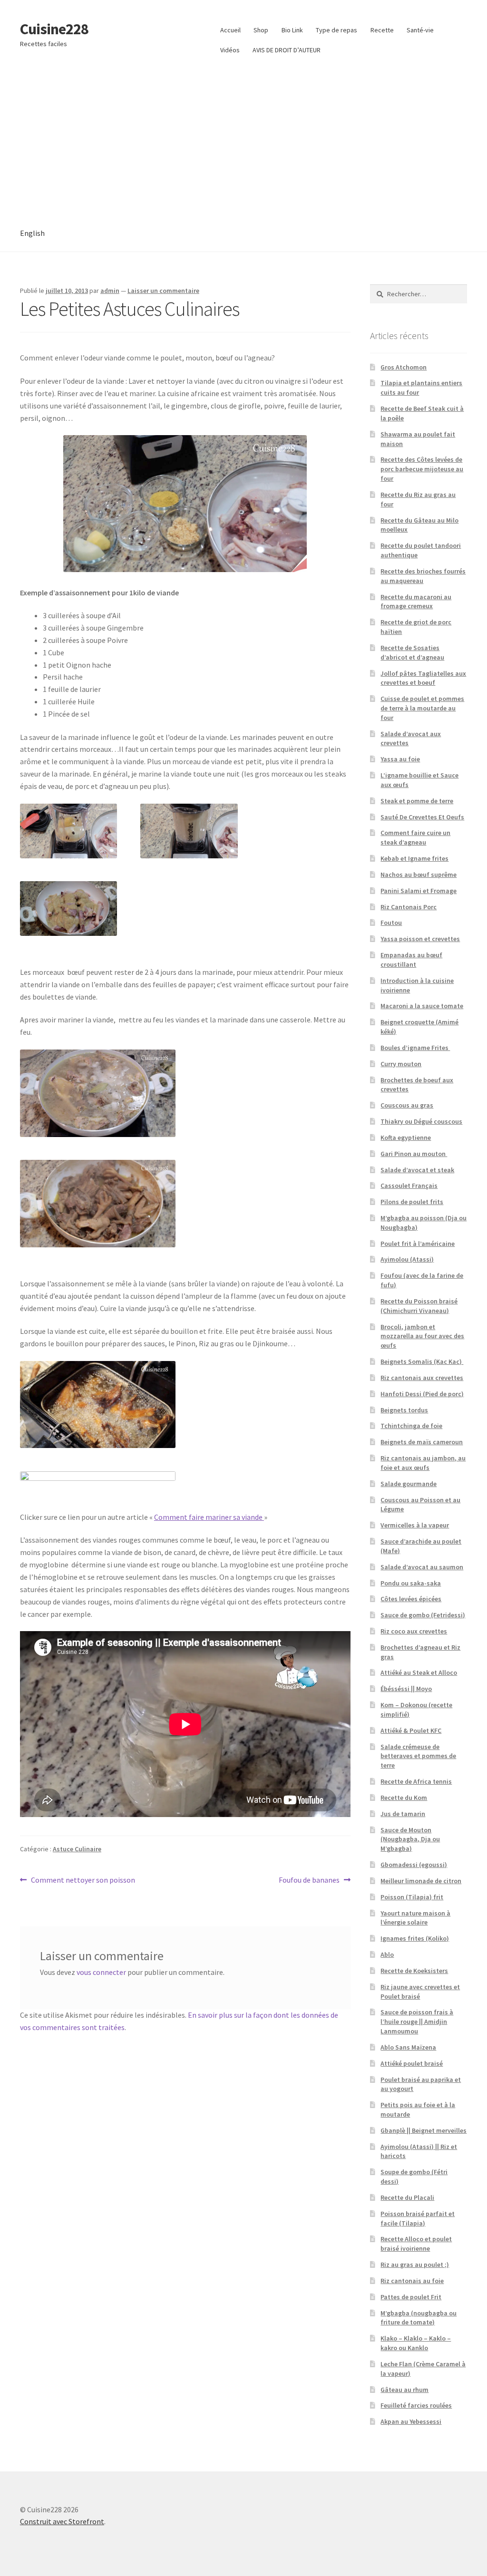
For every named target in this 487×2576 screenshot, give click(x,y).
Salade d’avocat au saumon (422, 1567)
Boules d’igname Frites (415, 1048)
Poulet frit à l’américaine (418, 1244)
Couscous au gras (407, 1105)
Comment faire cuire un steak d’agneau (415, 837)
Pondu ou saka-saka (411, 1583)
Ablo (387, 1954)
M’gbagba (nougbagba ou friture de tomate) (419, 2318)
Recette (382, 30)
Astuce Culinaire (77, 1849)
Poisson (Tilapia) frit (412, 1897)
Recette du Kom (404, 1798)
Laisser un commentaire (163, 291)
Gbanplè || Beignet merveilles (424, 2130)
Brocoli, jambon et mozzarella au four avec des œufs (422, 1336)
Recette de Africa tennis (416, 1781)
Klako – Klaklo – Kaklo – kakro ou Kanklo (416, 2343)
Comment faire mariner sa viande (209, 1517)
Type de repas (336, 30)
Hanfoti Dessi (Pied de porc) (422, 1394)
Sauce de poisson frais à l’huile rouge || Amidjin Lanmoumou (417, 2022)
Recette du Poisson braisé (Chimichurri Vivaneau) (419, 1306)
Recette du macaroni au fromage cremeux (416, 602)
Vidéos (230, 50)
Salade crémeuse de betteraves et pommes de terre (418, 1756)
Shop (261, 30)
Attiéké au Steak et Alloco (419, 1672)
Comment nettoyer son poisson (83, 1881)
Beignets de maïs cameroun (422, 1442)
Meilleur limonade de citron (421, 1881)
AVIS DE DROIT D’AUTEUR (287, 50)
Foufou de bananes (309, 1881)
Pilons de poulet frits (412, 1202)
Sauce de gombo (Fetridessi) (423, 1615)
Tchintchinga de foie (411, 1426)
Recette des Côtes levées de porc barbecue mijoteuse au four (422, 469)
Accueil (230, 30)
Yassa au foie (400, 759)
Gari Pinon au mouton (414, 1154)
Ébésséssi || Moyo (406, 1689)
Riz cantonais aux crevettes (422, 1378)
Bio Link (292, 30)
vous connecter (101, 1972)
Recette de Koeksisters (414, 1971)
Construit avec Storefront (62, 2521)
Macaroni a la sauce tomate (422, 1006)
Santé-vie (420, 30)
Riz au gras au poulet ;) (415, 2265)
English (32, 233)
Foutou (391, 923)
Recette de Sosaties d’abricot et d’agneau (412, 652)
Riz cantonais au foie (412, 2281)
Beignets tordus (404, 1410)
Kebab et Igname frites (414, 858)
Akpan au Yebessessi (411, 2421)
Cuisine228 (54, 29)
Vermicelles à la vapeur (415, 1525)
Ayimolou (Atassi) (407, 1259)
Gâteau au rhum (404, 2390)
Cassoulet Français (409, 1186)
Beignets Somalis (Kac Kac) (422, 1361)
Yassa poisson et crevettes (420, 939)
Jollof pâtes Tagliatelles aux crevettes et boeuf (423, 678)
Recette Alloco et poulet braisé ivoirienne (416, 2244)
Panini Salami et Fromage (419, 891)
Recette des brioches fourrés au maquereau (423, 576)
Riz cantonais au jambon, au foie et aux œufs (423, 1463)
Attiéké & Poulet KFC (411, 1730)
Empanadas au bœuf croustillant (411, 960)
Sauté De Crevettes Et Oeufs (422, 817)
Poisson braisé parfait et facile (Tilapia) (418, 2218)
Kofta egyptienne (406, 1137)
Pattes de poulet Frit (411, 2297)
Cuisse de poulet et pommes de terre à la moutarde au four (422, 708)
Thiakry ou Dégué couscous (421, 1121)
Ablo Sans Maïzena (408, 2047)
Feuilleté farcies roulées (416, 2405)
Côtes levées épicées (411, 1599)
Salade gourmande (409, 1484)
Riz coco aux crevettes (414, 1631)
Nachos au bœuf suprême (419, 875)
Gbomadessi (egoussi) (414, 1865)
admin (110, 291)
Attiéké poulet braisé (412, 2063)
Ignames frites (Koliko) (415, 1938)
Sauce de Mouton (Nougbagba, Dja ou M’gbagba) (410, 1839)
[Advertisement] (243, 144)
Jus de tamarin (403, 1814)
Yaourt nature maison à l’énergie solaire (415, 1918)
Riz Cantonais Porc (409, 907)
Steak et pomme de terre (417, 801)
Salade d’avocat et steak (417, 1170)
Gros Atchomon (404, 367)
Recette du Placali (407, 2197)
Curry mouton (401, 1064)
